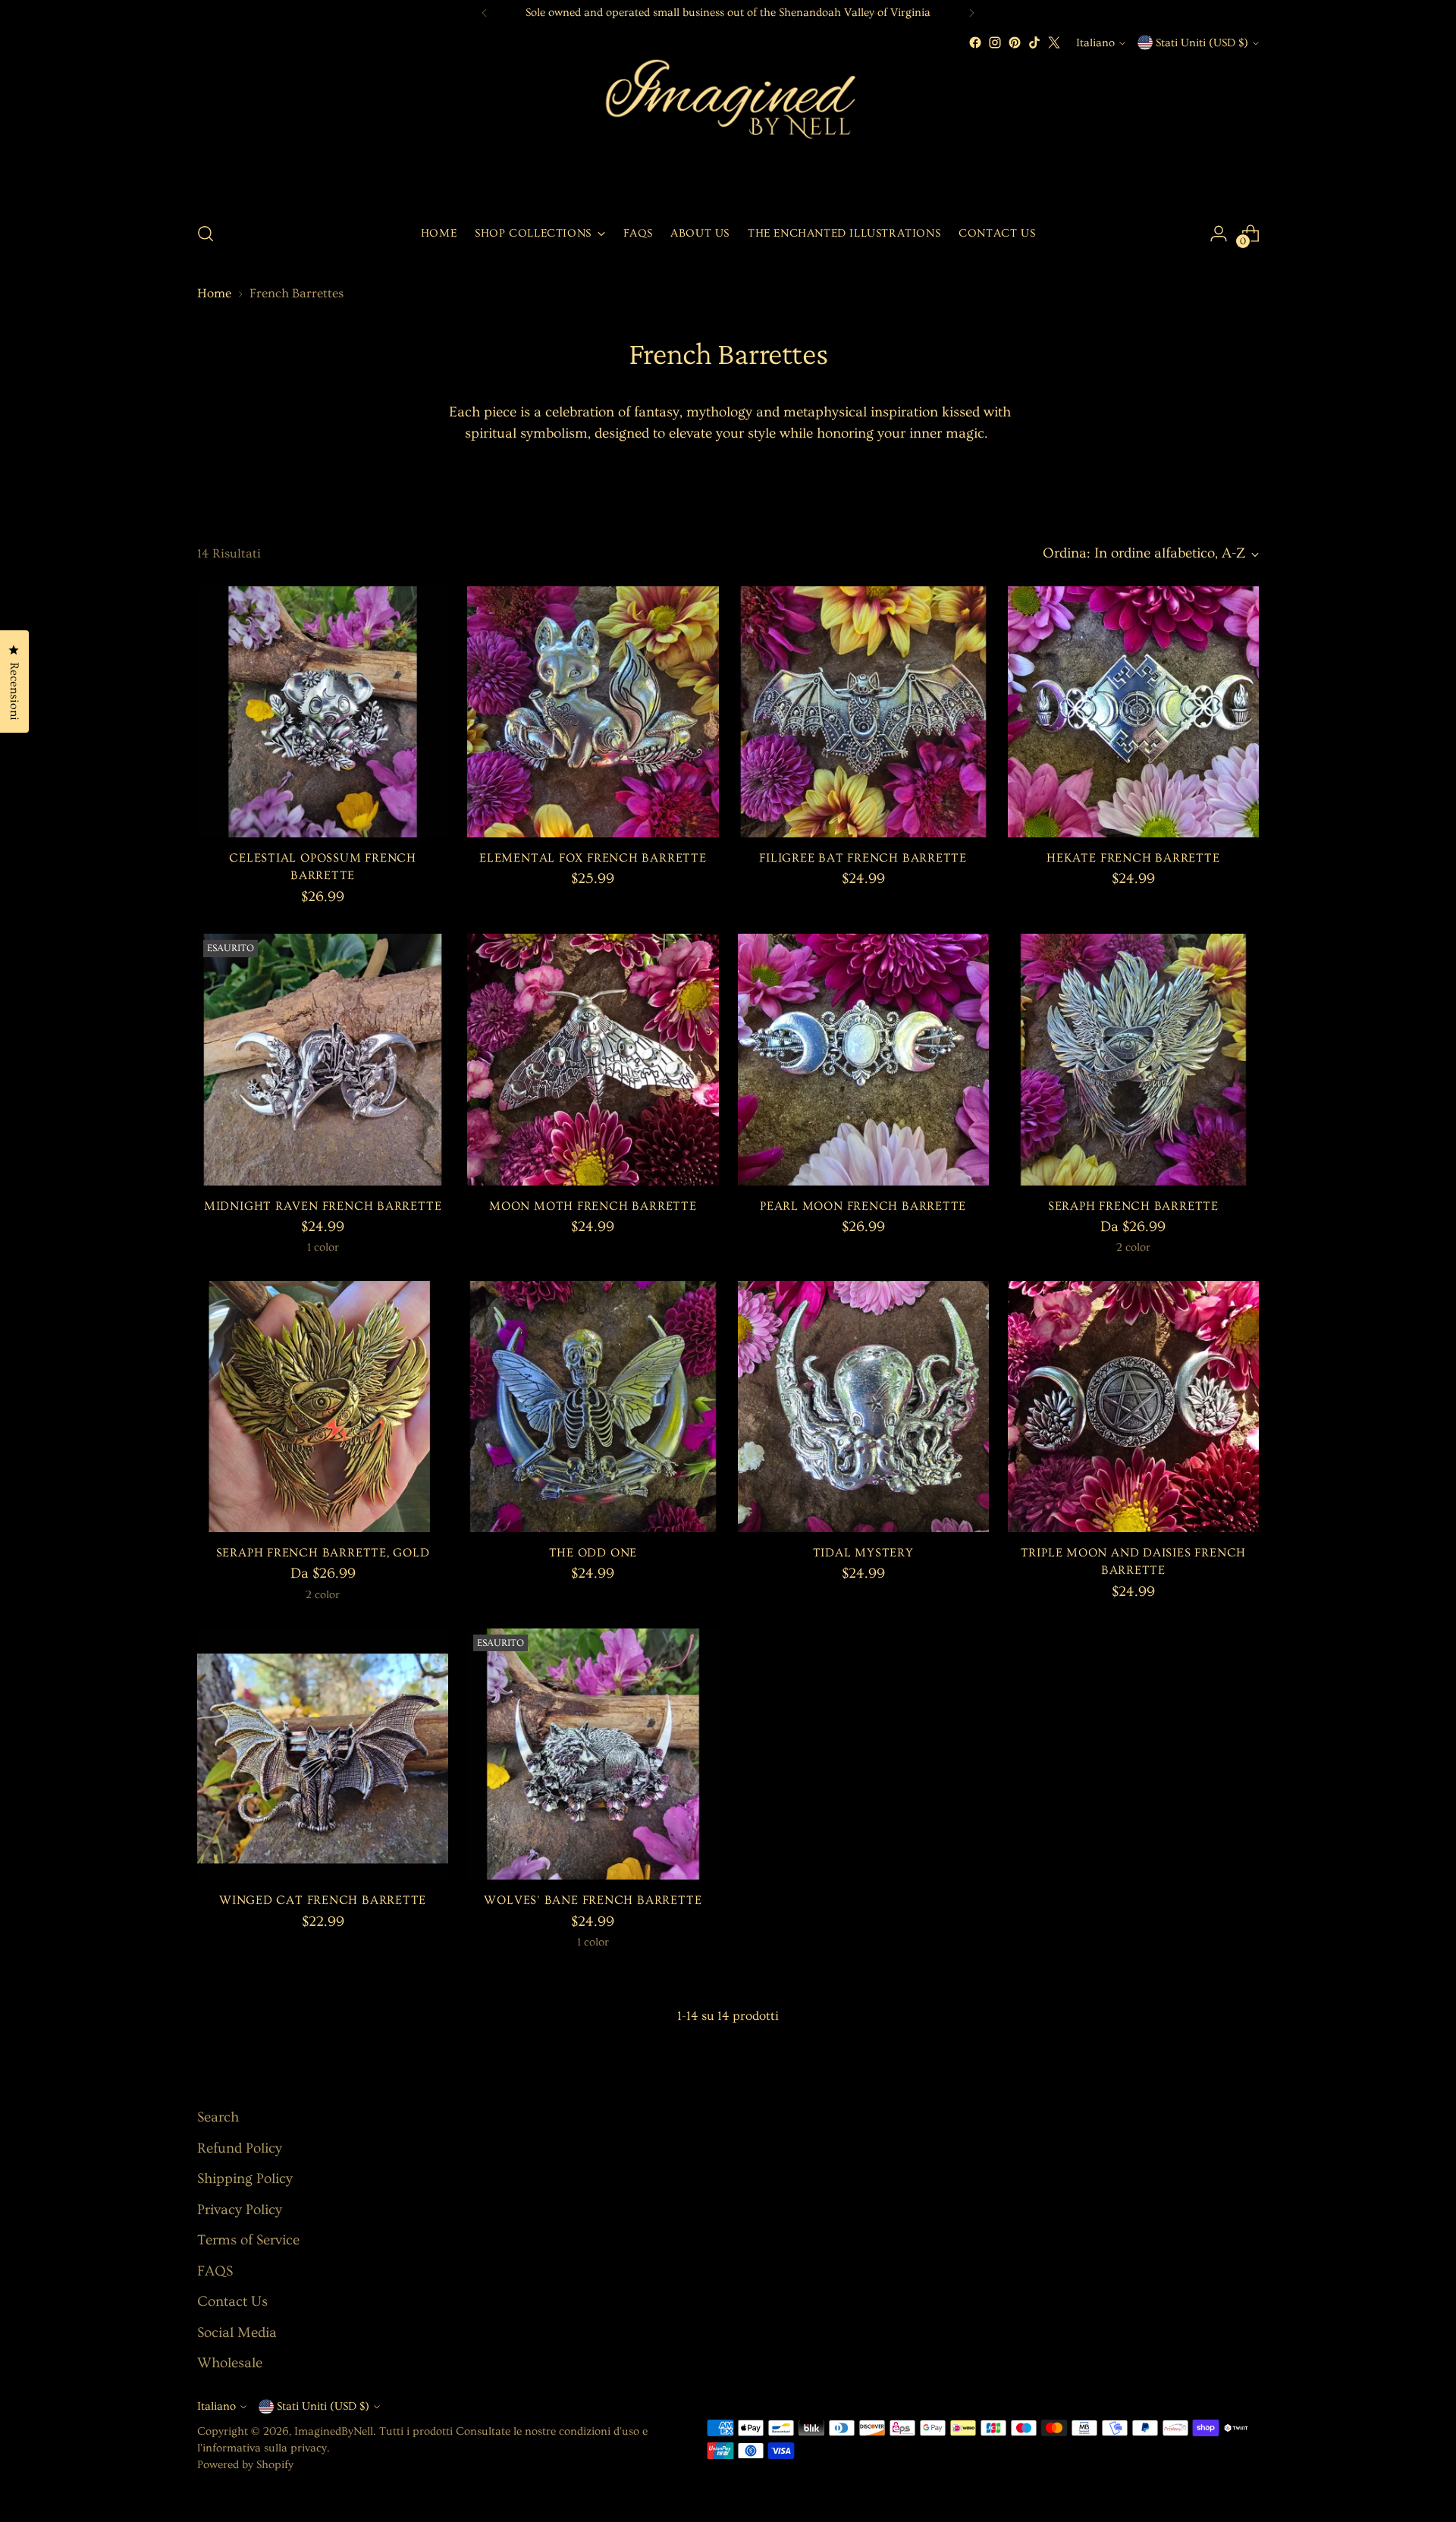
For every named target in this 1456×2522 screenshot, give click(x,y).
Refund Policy (240, 2148)
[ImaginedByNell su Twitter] (1054, 42)
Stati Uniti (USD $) (1202, 43)
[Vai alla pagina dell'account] (1219, 234)
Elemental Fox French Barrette (593, 858)
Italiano (1095, 43)
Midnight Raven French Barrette (323, 1206)
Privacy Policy (240, 2210)
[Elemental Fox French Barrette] (593, 712)
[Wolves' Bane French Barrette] (593, 1754)
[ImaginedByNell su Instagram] (995, 42)
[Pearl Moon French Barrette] (863, 1059)
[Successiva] (971, 13)
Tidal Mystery (863, 1553)
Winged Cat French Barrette (323, 1900)
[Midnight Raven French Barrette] (323, 1059)
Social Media (237, 2333)
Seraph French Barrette (1133, 1206)
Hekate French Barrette (1133, 858)
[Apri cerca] (206, 234)
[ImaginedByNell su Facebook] (975, 42)
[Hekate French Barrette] (1133, 712)
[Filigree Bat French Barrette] (863, 712)
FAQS (215, 2271)
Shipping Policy (245, 2179)
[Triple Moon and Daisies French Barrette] (1133, 1407)
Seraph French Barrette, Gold (323, 1553)
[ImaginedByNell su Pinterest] (1015, 42)
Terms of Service (248, 2240)
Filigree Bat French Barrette (863, 858)
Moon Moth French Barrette (593, 1206)
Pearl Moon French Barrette (863, 1206)
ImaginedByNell (334, 2431)
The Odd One (593, 1553)
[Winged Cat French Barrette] (323, 1754)
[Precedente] (485, 13)
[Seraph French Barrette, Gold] (323, 1407)
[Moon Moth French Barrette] (593, 1059)
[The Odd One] (593, 1407)
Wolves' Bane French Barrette (593, 1900)
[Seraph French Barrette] (1133, 1059)
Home (214, 293)
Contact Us (232, 2302)
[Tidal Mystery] (863, 1407)
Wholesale (230, 2363)
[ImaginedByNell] (728, 130)
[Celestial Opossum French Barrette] (323, 712)
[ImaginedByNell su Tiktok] (1034, 42)
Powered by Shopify (245, 2465)
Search (218, 2117)
